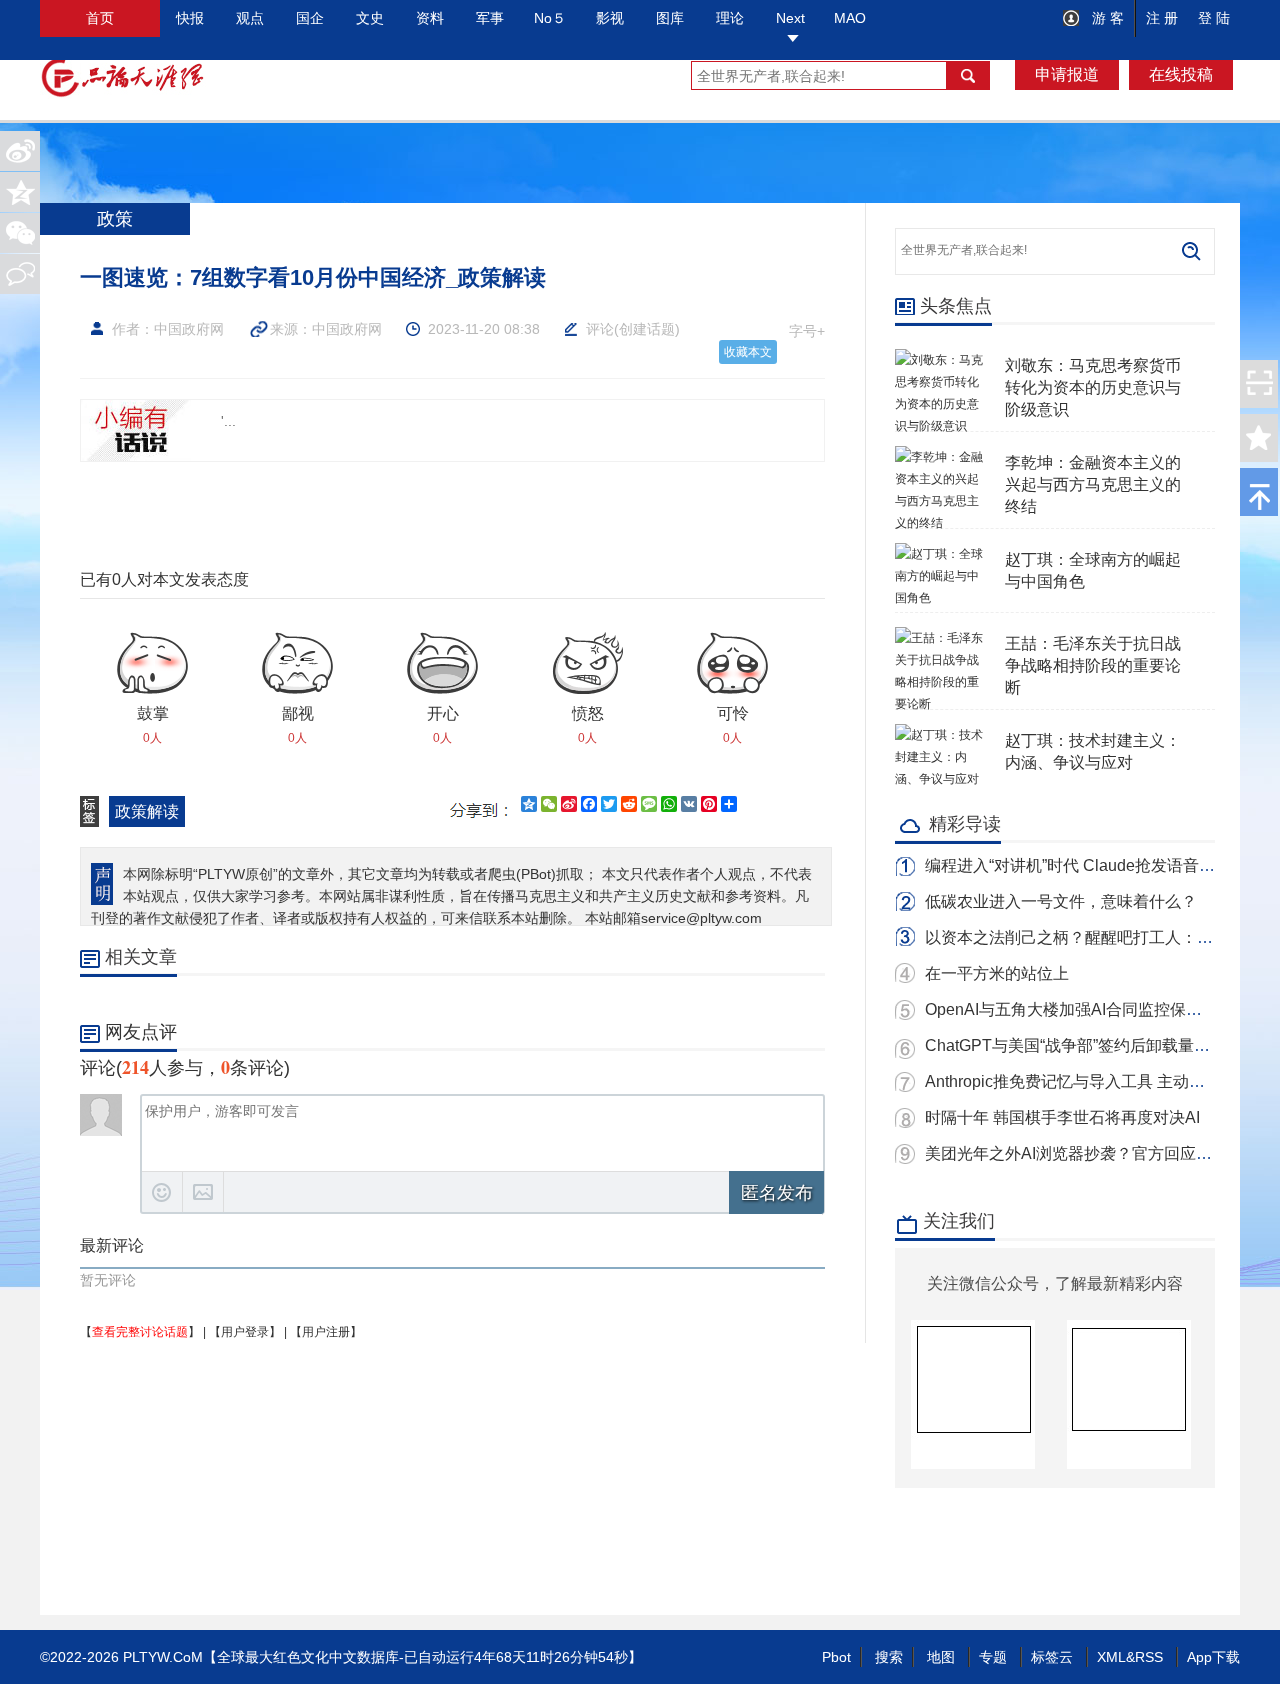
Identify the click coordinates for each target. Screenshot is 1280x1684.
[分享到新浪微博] (20, 151)
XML (1111, 1657)
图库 (670, 18)
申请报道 (1067, 74)
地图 (941, 1657)
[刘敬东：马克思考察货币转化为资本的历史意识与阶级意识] (940, 360)
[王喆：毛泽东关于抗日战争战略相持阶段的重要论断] (940, 638)
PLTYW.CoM (163, 1657)
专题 (993, 1657)
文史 (370, 18)
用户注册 (326, 1332)
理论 (730, 18)
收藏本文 (748, 352)
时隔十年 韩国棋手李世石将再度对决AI (1062, 1117)
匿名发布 (777, 1193)
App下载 (1213, 1657)
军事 (490, 18)
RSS (1149, 1657)
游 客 (1106, 18)
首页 (100, 18)
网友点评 (141, 1032)
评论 (600, 329)
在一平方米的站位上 (997, 973)
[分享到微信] (20, 233)
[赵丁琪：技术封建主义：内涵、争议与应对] (940, 735)
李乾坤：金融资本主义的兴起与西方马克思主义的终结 (1093, 484)
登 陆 (1214, 18)
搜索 (889, 1657)
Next (790, 18)
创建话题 (647, 329)
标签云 (1052, 1657)
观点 (250, 18)
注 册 (1162, 18)
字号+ (807, 331)
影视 (610, 18)
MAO (850, 18)
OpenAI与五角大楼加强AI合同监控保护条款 (1079, 1009)
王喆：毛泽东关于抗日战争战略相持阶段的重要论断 (1093, 665)
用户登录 (245, 1332)
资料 (430, 18)
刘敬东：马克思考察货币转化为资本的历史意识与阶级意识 (1093, 387)
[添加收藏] (1259, 438)
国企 (310, 18)
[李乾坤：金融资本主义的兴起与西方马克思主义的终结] (940, 457)
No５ (550, 18)
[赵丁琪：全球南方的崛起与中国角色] (940, 554)
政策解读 (147, 811)
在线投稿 (1181, 74)
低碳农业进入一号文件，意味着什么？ (1061, 901)
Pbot (836, 1657)
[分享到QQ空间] (20, 192)
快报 (190, 18)
